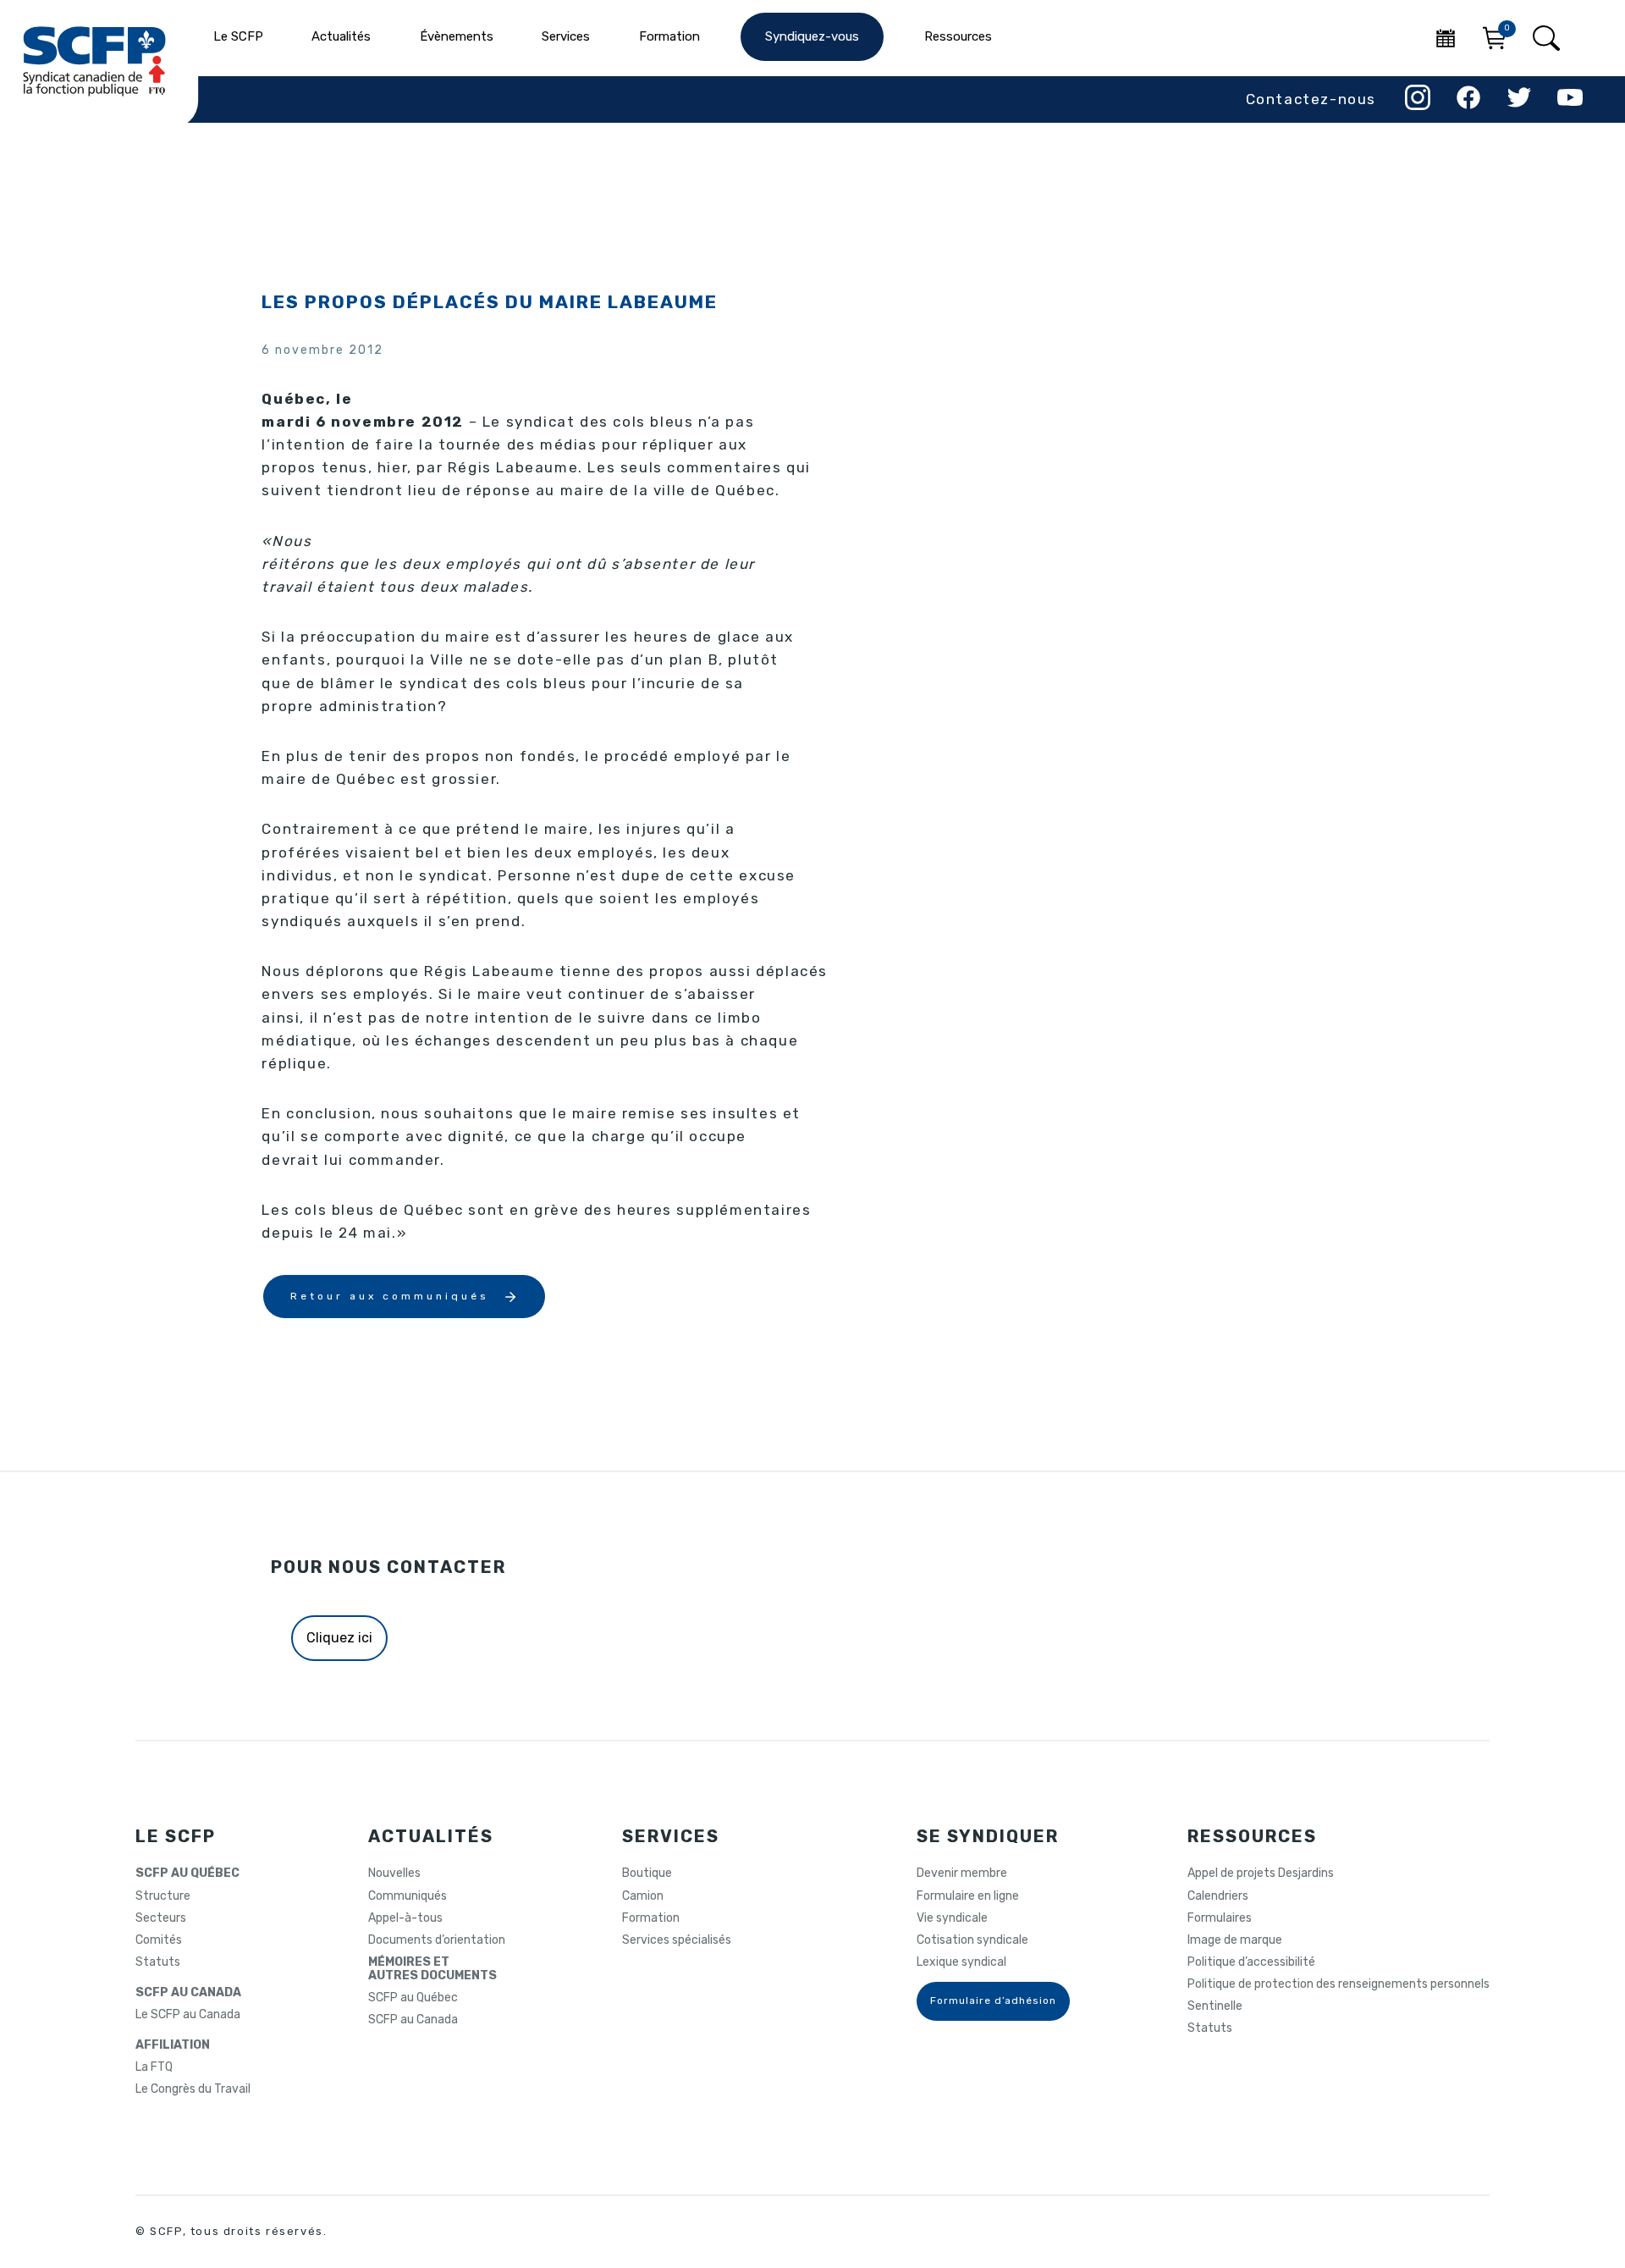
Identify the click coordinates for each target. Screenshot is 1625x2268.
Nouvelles (394, 1873)
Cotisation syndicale (972, 1940)
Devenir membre (962, 1873)
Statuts (158, 1962)
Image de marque (1235, 1940)
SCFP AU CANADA (188, 1993)
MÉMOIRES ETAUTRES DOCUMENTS (432, 1969)
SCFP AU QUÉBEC (187, 1873)
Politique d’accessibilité (1251, 1962)
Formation (651, 1918)
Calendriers (1218, 1896)
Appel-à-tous (405, 1918)
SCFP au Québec (413, 1998)
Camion (643, 1896)
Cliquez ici (339, 1638)
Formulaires (1220, 1918)
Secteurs (161, 1918)
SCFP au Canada (413, 2020)
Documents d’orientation (437, 1940)
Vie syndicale (952, 1918)
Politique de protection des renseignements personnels (1339, 1984)
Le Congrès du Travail (193, 2089)
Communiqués (408, 1896)
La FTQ (154, 2067)
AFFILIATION (173, 2045)
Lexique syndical (961, 1962)
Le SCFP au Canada (188, 2015)
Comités (159, 1940)
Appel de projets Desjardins (1261, 1873)
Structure (163, 1896)
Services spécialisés (677, 1940)
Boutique (647, 1873)
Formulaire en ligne (968, 1896)
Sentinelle (1215, 2006)
